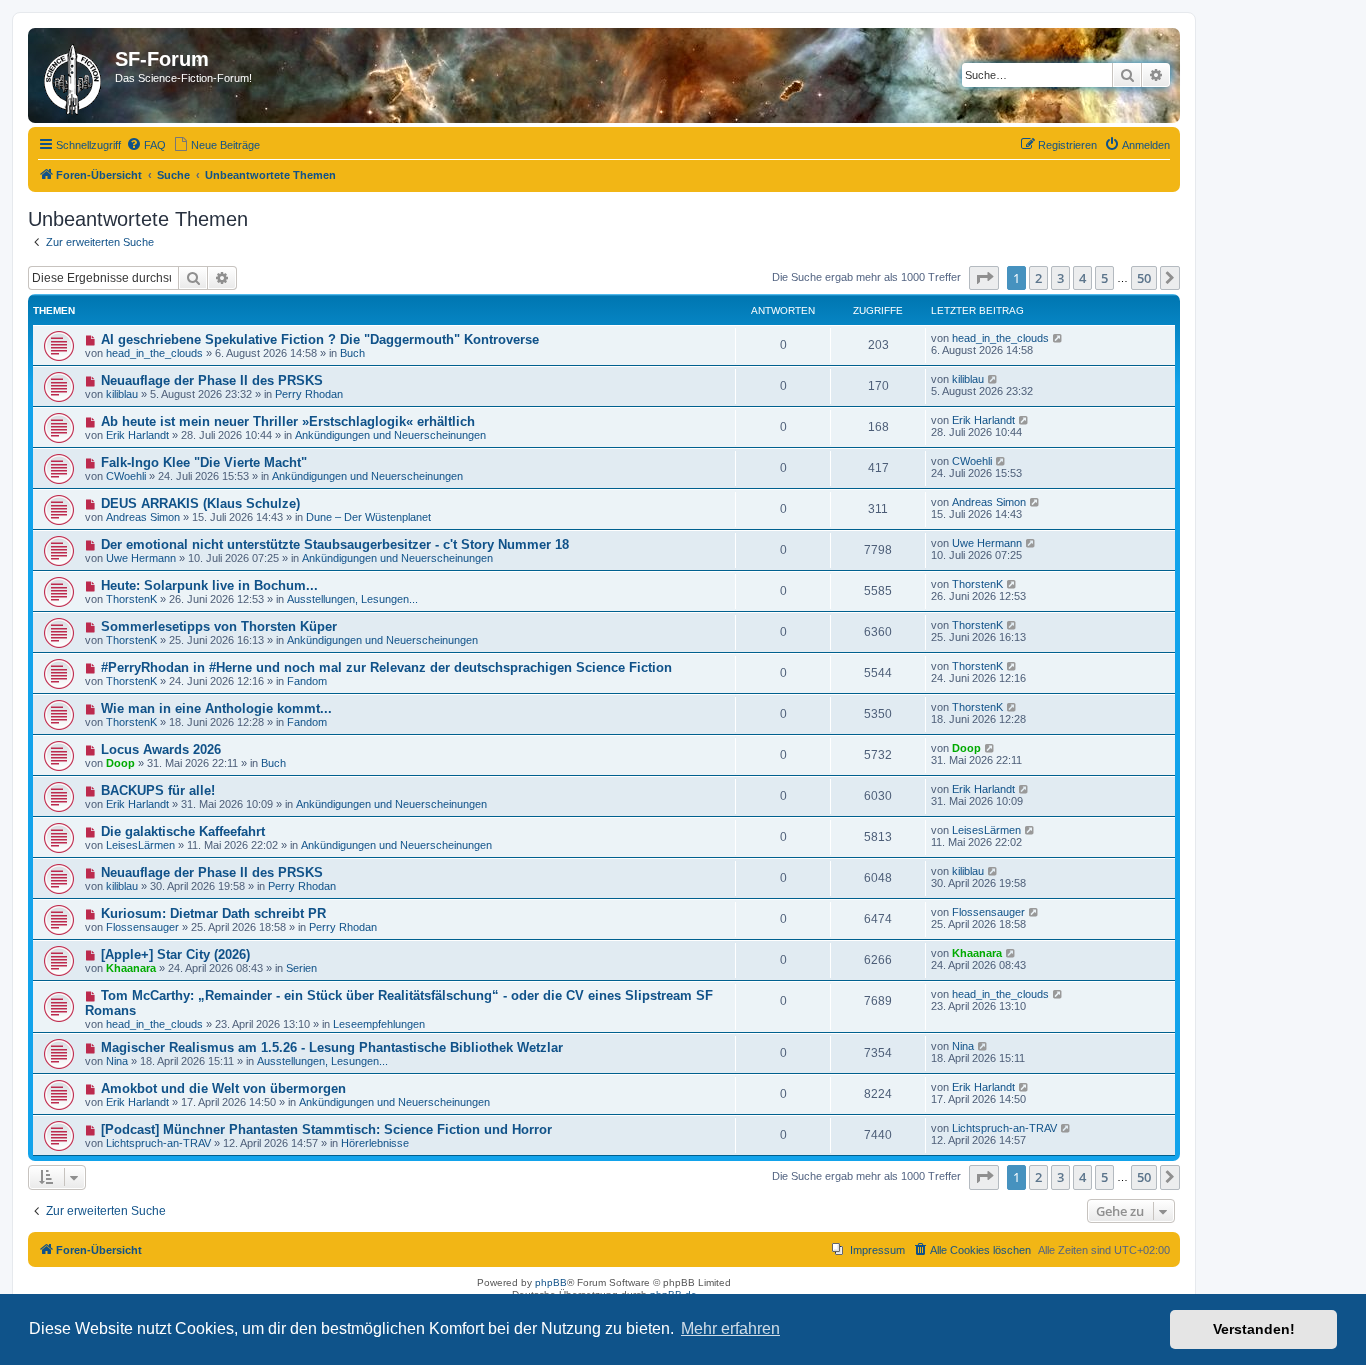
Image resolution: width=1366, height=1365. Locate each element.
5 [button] (1104, 278)
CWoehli (126, 476)
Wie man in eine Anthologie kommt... (216, 708)
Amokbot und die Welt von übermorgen (223, 1088)
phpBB (551, 1282)
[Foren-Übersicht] (74, 75)
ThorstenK (131, 599)
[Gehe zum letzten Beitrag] (1058, 338)
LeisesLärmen (140, 845)
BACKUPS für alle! (158, 790)
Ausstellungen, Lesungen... (352, 599)
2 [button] (1038, 278)
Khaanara (131, 968)
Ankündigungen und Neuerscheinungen (390, 435)
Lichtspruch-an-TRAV (158, 1143)
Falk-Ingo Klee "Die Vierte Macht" (204, 462)
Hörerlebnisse (375, 1143)
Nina (117, 1061)
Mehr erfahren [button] (730, 1328)
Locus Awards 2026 (161, 749)
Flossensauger (142, 927)
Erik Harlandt (137, 435)
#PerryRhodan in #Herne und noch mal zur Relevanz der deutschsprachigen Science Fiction (386, 667)
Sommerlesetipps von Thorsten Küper (219, 626)
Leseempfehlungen (379, 1024)
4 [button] (1082, 278)
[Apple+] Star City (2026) (175, 954)
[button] (984, 278)
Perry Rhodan (309, 394)
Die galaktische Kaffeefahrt (183, 831)
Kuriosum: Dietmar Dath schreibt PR (213, 913)
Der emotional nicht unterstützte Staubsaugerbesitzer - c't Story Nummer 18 (335, 544)
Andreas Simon (143, 517)
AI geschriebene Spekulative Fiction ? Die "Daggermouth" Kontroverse (320, 339)
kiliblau (122, 394)
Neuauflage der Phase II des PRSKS (212, 380)
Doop (120, 763)
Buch (352, 353)
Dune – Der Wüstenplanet (368, 517)
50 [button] (1144, 278)
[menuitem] (146, 145)
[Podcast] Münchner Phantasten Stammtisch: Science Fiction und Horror (326, 1129)
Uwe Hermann (141, 558)
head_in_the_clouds (154, 353)
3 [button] (1060, 278)
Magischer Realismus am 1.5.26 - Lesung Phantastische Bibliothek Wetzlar (332, 1047)
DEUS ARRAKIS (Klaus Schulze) (200, 503)
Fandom (307, 681)
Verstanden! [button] (1254, 1329)
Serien (301, 968)
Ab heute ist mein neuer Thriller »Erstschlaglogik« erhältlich (288, 421)
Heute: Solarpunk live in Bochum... (209, 585)
